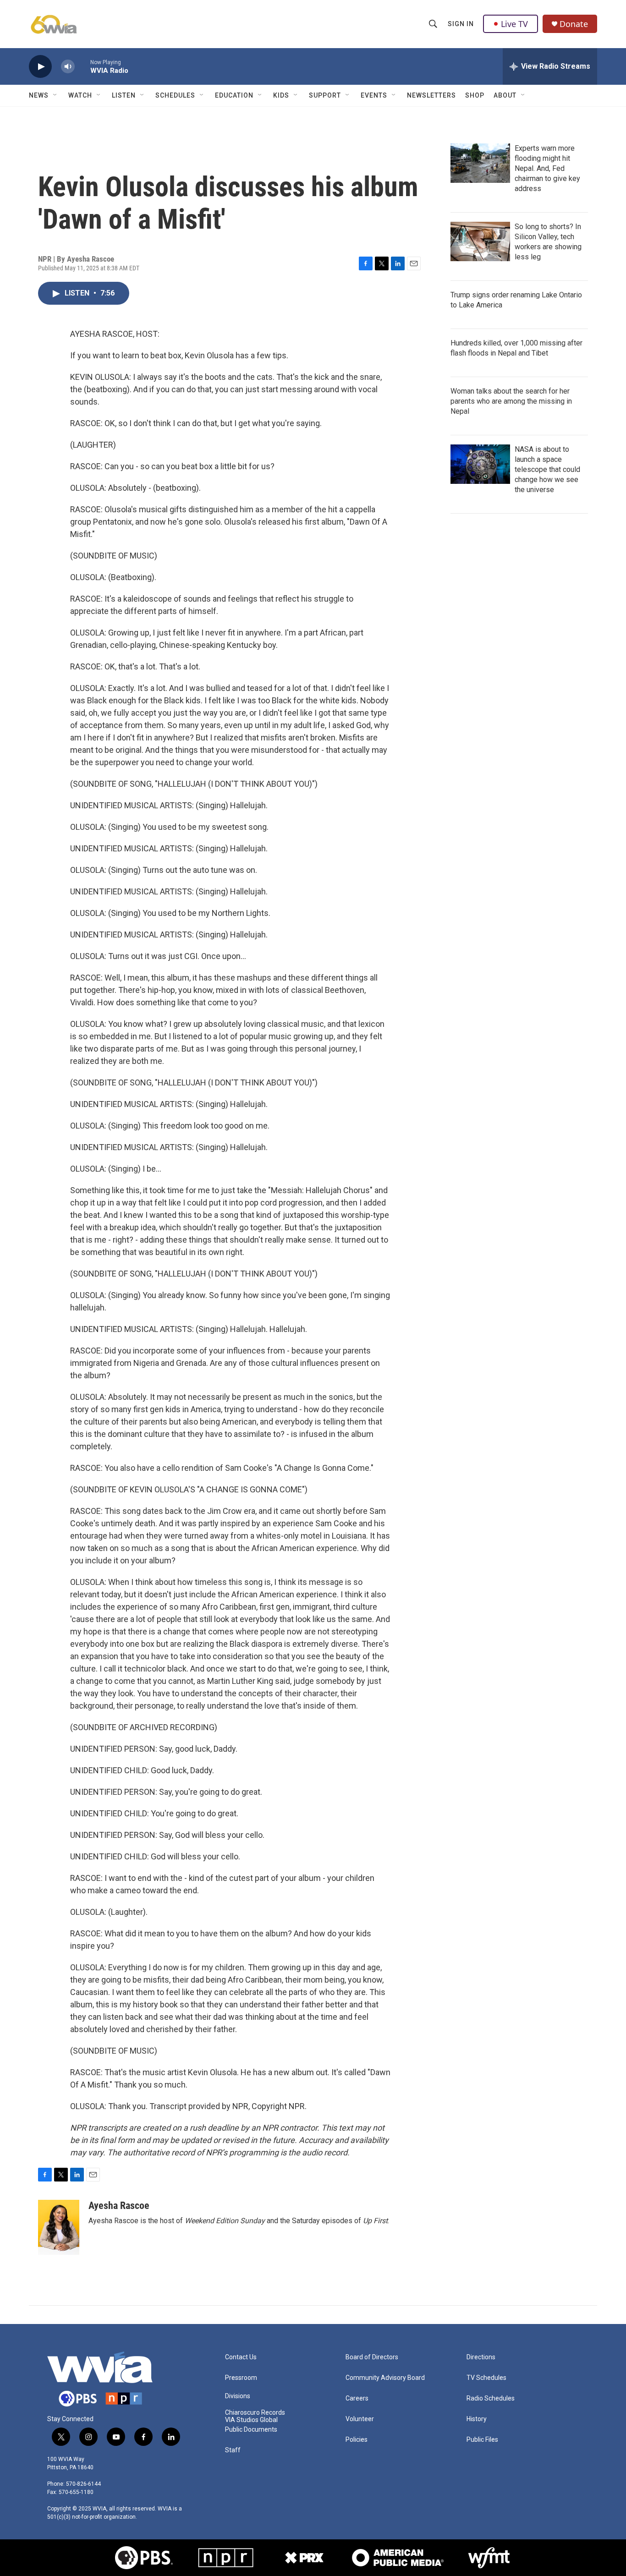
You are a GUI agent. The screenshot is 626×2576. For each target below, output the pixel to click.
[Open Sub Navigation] (55, 95)
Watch (80, 95)
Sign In (461, 24)
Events (374, 95)
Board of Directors (372, 2357)
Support (325, 95)
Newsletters (431, 95)
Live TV (514, 24)
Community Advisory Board (385, 2378)
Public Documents (251, 2430)
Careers (357, 2398)
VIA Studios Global (251, 2420)
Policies (357, 2440)
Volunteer (360, 2419)
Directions (481, 2357)
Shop (475, 95)
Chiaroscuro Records (255, 2413)
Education (234, 95)
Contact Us (241, 2357)
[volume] (68, 67)
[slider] (82, 66)
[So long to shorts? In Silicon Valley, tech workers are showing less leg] (480, 241)
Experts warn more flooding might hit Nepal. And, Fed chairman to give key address (547, 168)
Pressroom (241, 2378)
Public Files (482, 2440)
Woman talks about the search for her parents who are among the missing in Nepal (511, 401)
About (505, 95)
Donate (574, 24)
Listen (124, 95)
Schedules (175, 95)
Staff (233, 2450)
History (477, 2419)
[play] (40, 67)
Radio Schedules (491, 2398)
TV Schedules (486, 2378)
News (39, 95)
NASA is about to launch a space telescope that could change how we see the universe (547, 469)
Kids (281, 95)
